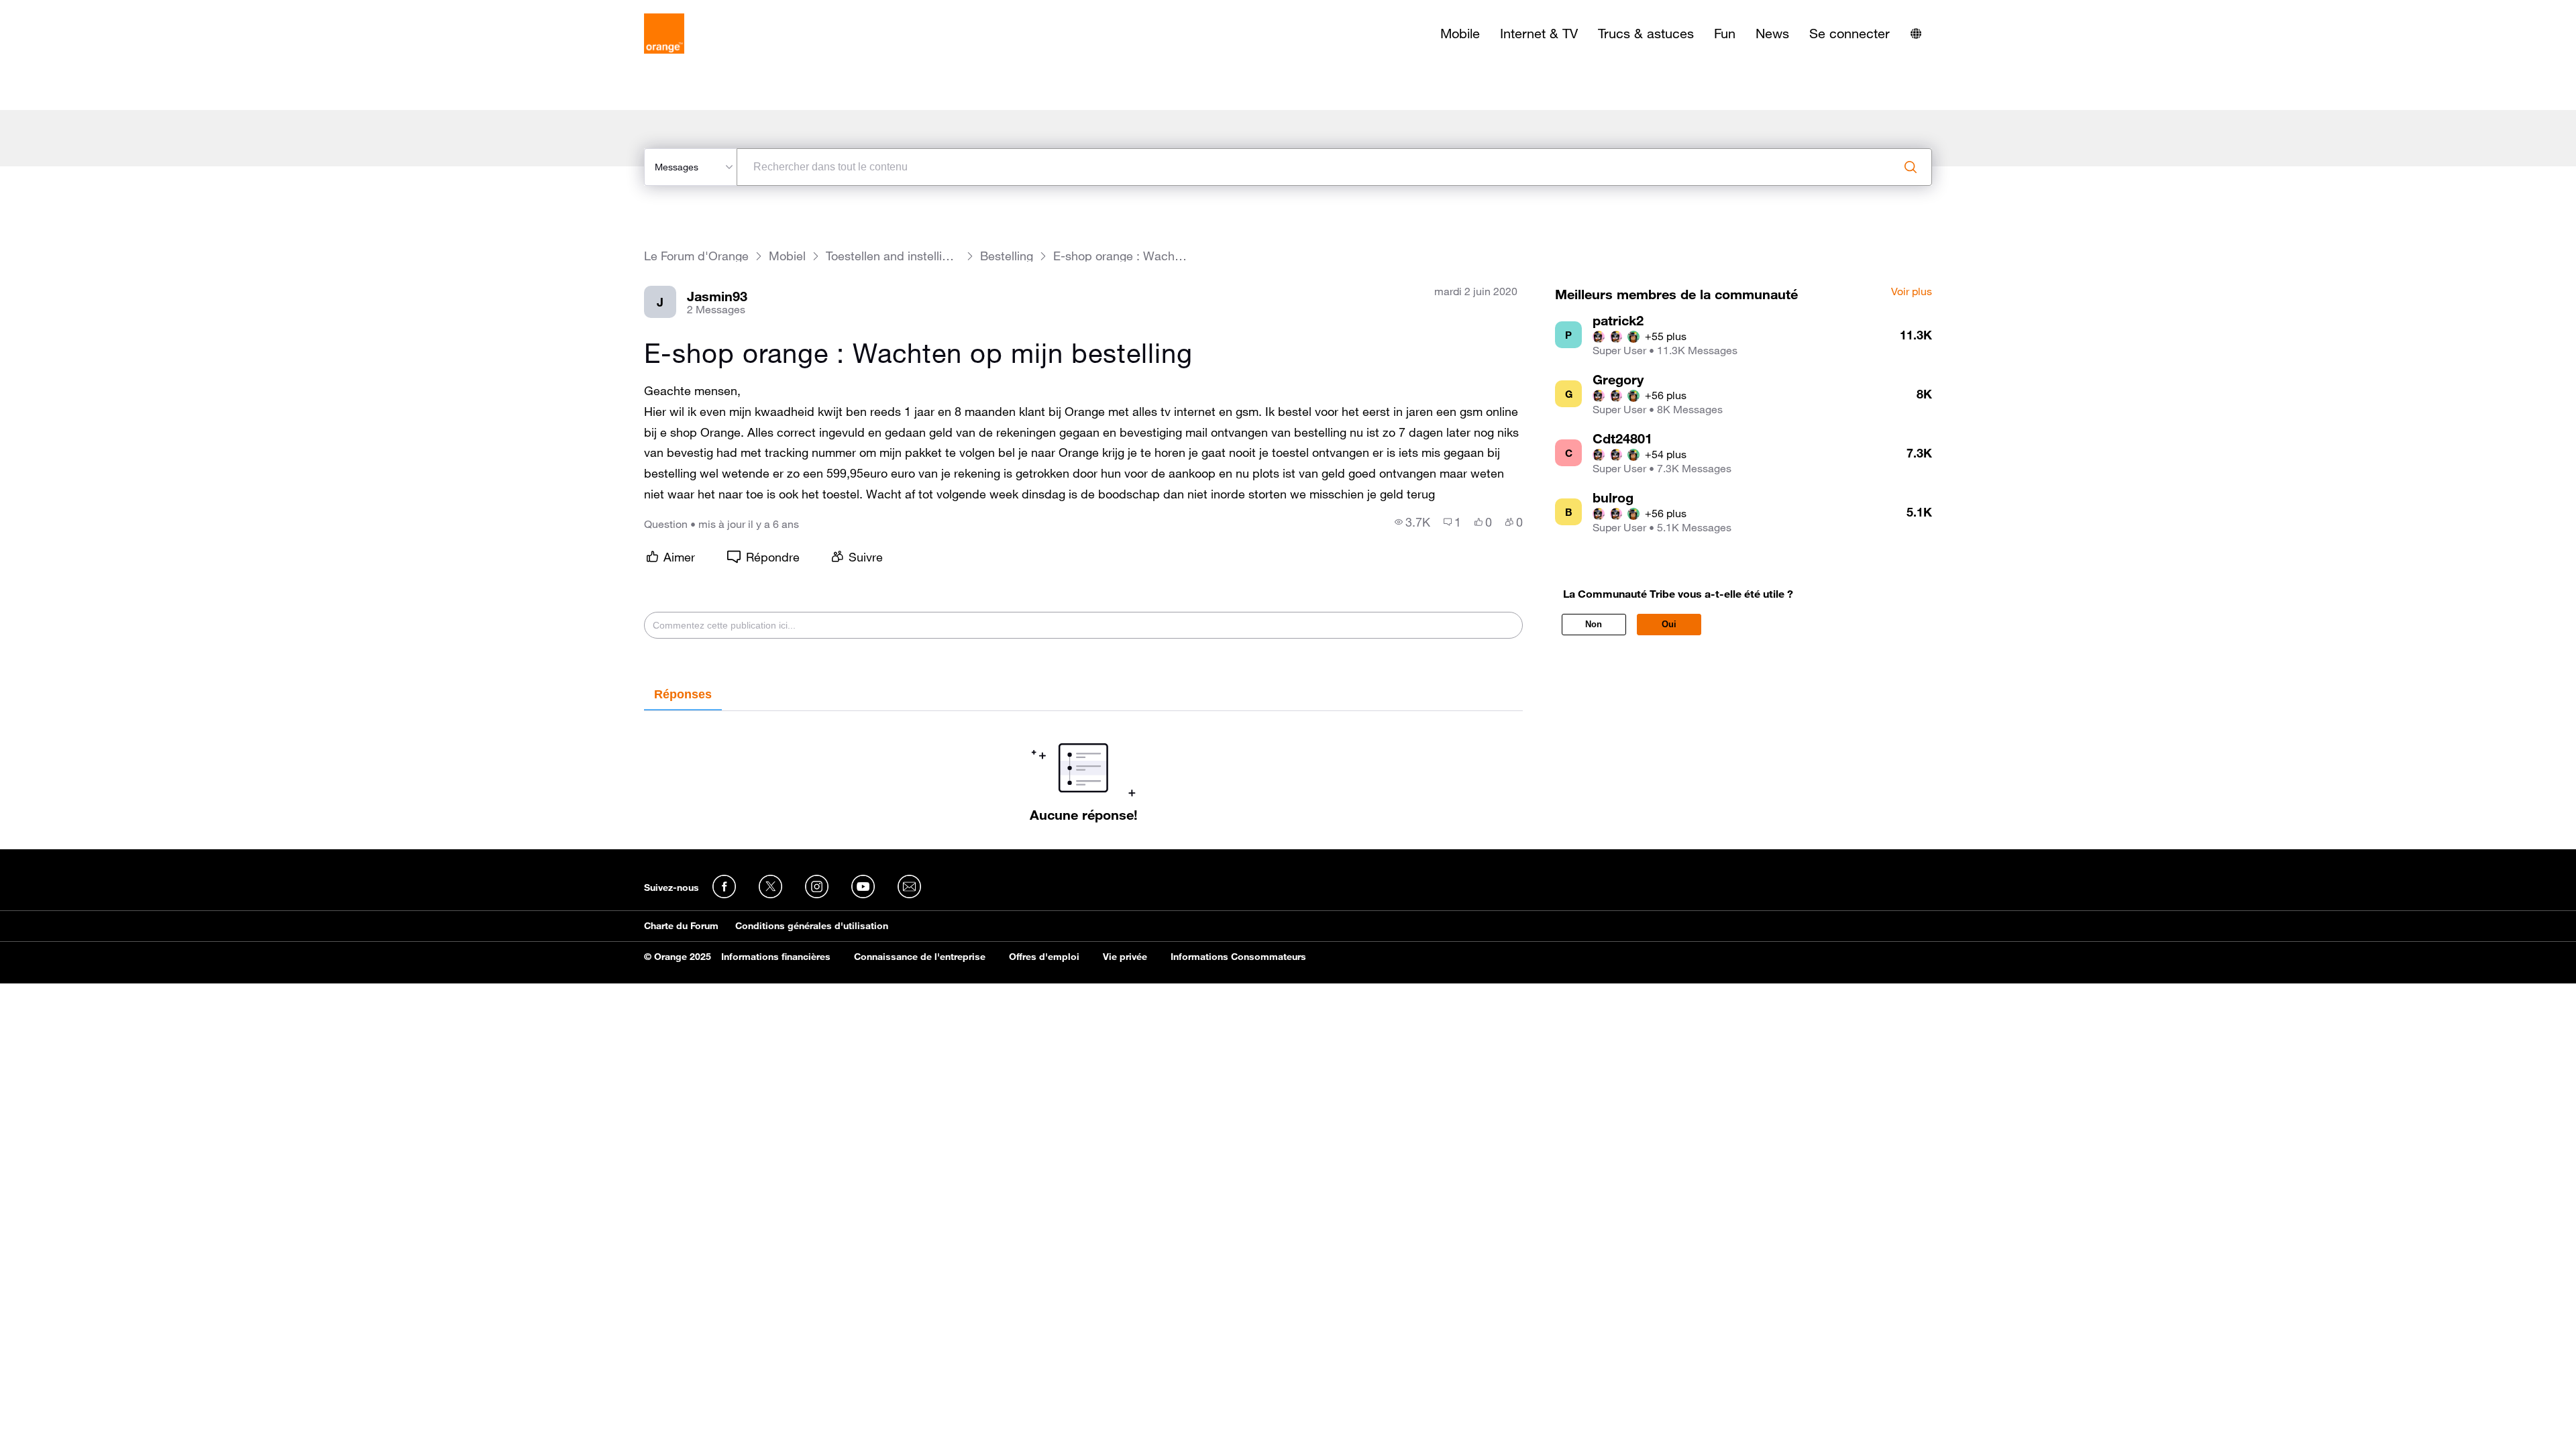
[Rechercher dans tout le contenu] (1911, 167)
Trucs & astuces (1646, 34)
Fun (1725, 34)
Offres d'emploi (1044, 957)
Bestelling (1007, 256)
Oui (1669, 624)
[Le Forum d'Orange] (664, 34)
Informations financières (776, 957)
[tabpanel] (1083, 767)
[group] (1412, 522)
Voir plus (1912, 292)
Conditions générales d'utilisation (812, 926)
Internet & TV (1539, 34)
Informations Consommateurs (1238, 957)
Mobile (1460, 34)
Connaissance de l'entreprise (920, 957)
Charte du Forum (681, 926)
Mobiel (787, 256)
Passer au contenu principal (71, 10)
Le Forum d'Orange (696, 256)
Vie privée (1125, 957)
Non (1594, 624)
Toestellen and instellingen (893, 256)
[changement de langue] (1916, 34)
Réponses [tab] (683, 694)
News (1772, 34)
